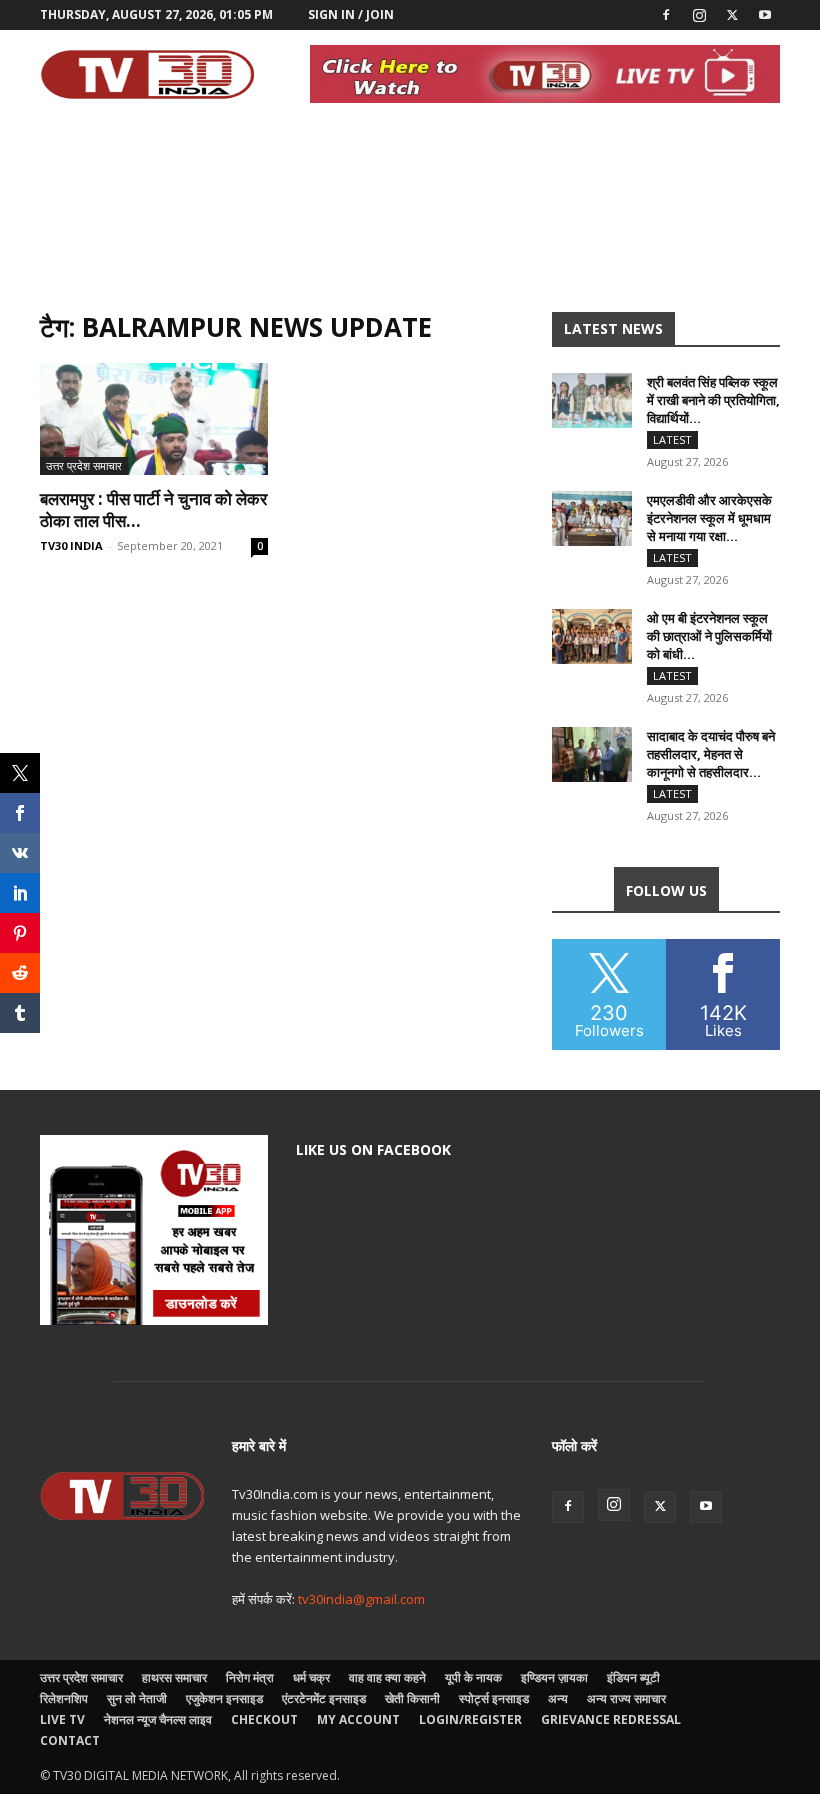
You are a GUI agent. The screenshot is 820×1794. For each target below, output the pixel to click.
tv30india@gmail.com (361, 1599)
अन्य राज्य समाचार (626, 1698)
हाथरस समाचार (174, 1677)
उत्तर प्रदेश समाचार (84, 465)
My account (358, 1719)
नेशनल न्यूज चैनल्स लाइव (158, 1719)
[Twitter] (732, 15)
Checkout (264, 1719)
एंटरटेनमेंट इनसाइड (324, 1698)
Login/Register (470, 1719)
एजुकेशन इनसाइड (224, 1698)
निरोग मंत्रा (250, 1677)
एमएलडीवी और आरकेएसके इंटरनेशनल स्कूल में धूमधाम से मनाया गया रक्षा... (709, 518)
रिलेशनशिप (64, 1698)
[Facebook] (666, 15)
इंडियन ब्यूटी (633, 1677)
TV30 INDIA (71, 545)
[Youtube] (765, 15)
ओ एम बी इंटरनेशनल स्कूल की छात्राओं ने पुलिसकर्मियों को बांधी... (709, 636)
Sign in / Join (351, 14)
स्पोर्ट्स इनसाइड (494, 1698)
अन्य (558, 1698)
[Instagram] (699, 15)
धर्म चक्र (311, 1677)
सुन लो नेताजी (137, 1698)
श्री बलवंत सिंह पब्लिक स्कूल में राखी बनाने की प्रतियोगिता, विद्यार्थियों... (713, 400)
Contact (70, 1740)
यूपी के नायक (473, 1677)
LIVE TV (62, 1719)
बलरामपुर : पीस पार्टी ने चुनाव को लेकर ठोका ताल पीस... (153, 509)
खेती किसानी (412, 1698)
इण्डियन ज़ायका (554, 1677)
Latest (672, 439)
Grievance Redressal (611, 1719)
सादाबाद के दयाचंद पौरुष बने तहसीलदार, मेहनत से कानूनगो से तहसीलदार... (711, 754)
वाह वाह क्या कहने (387, 1677)
